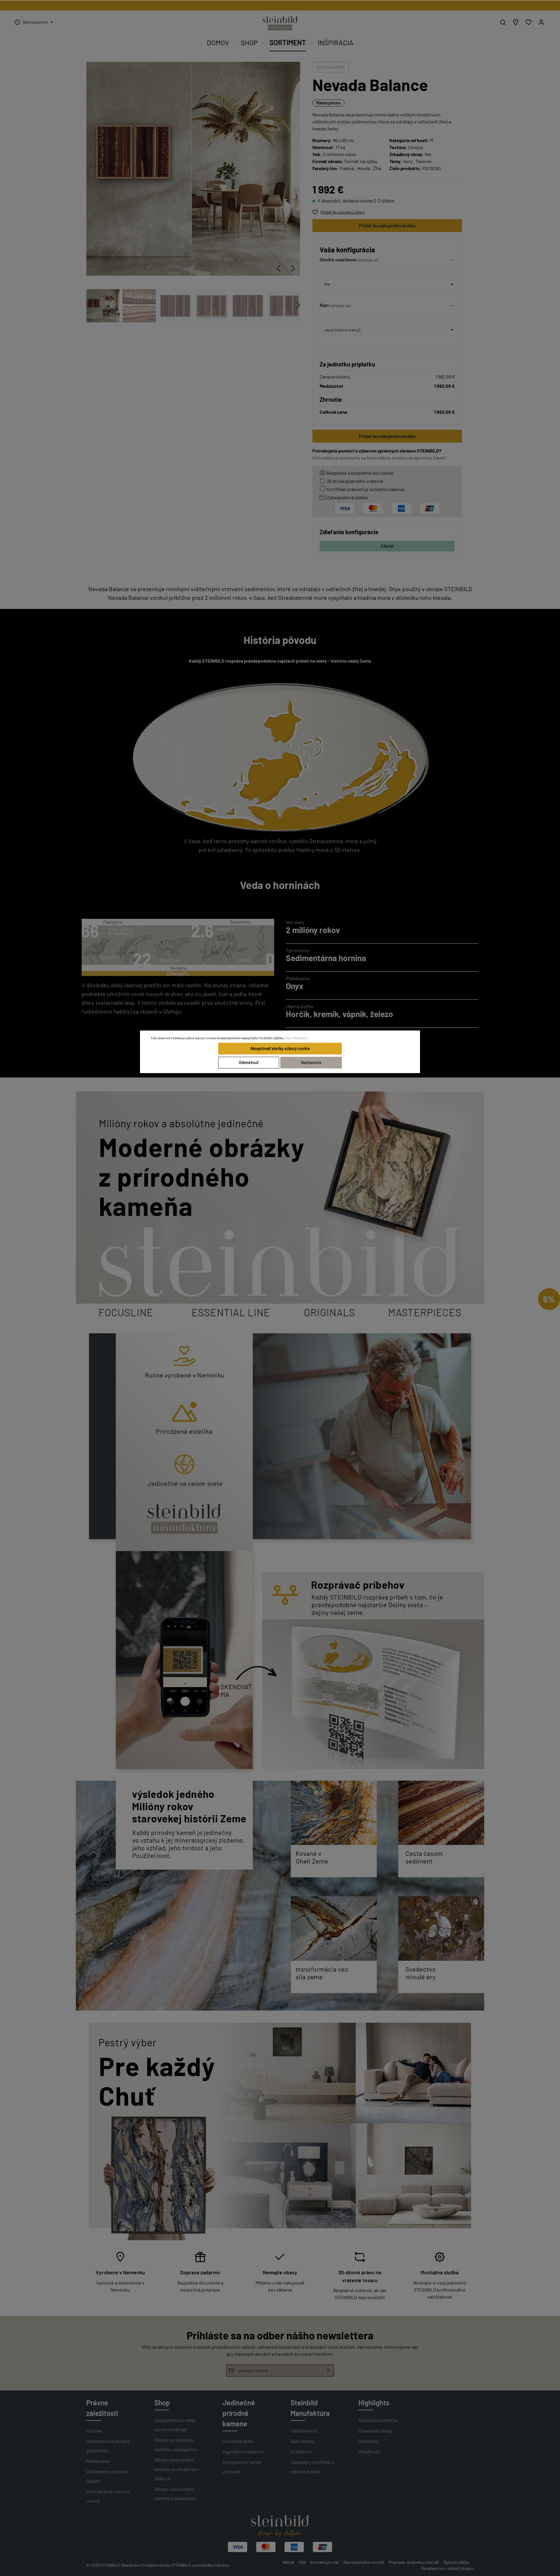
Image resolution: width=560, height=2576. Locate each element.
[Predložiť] (328, 2370)
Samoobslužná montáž (364, 2562)
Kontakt (94, 2431)
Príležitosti (369, 2452)
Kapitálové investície (243, 2452)
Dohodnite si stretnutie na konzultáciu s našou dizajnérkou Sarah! (380, 458)
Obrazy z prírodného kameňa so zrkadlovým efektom (177, 2469)
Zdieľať (387, 546)
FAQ (302, 2562)
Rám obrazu (302, 2441)
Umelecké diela (238, 2441)
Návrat (288, 2562)
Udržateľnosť (304, 2431)
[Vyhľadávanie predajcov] (516, 22)
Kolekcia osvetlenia (378, 2420)
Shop (162, 2403)
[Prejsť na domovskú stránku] (280, 23)
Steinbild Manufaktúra (310, 2408)
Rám (324, 305)
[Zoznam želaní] (528, 22)
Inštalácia (368, 2441)
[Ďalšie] (293, 268)
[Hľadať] (503, 22)
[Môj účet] (541, 22)
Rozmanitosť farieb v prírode (242, 2467)
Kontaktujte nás (325, 2562)
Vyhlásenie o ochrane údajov (108, 2476)
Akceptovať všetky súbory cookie (280, 1048)
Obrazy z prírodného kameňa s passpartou (176, 2445)
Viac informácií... (297, 1038)
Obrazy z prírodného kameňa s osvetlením (175, 2494)
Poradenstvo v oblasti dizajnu (447, 2568)
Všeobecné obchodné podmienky (108, 2446)
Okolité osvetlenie (338, 260)
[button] (387, 261)
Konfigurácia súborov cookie (108, 2496)
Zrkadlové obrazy (376, 2431)
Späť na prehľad (330, 67)
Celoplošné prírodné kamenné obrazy (175, 2425)
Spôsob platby (456, 2562)
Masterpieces (328, 103)
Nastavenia (311, 1062)
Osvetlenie (301, 2452)
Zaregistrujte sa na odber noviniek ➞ (280, 5)
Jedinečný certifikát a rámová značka (312, 2467)
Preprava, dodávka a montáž (414, 2562)
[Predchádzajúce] (279, 268)
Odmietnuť (249, 1062)
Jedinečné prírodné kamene (239, 2413)
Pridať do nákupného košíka (387, 225)
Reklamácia (98, 2461)
